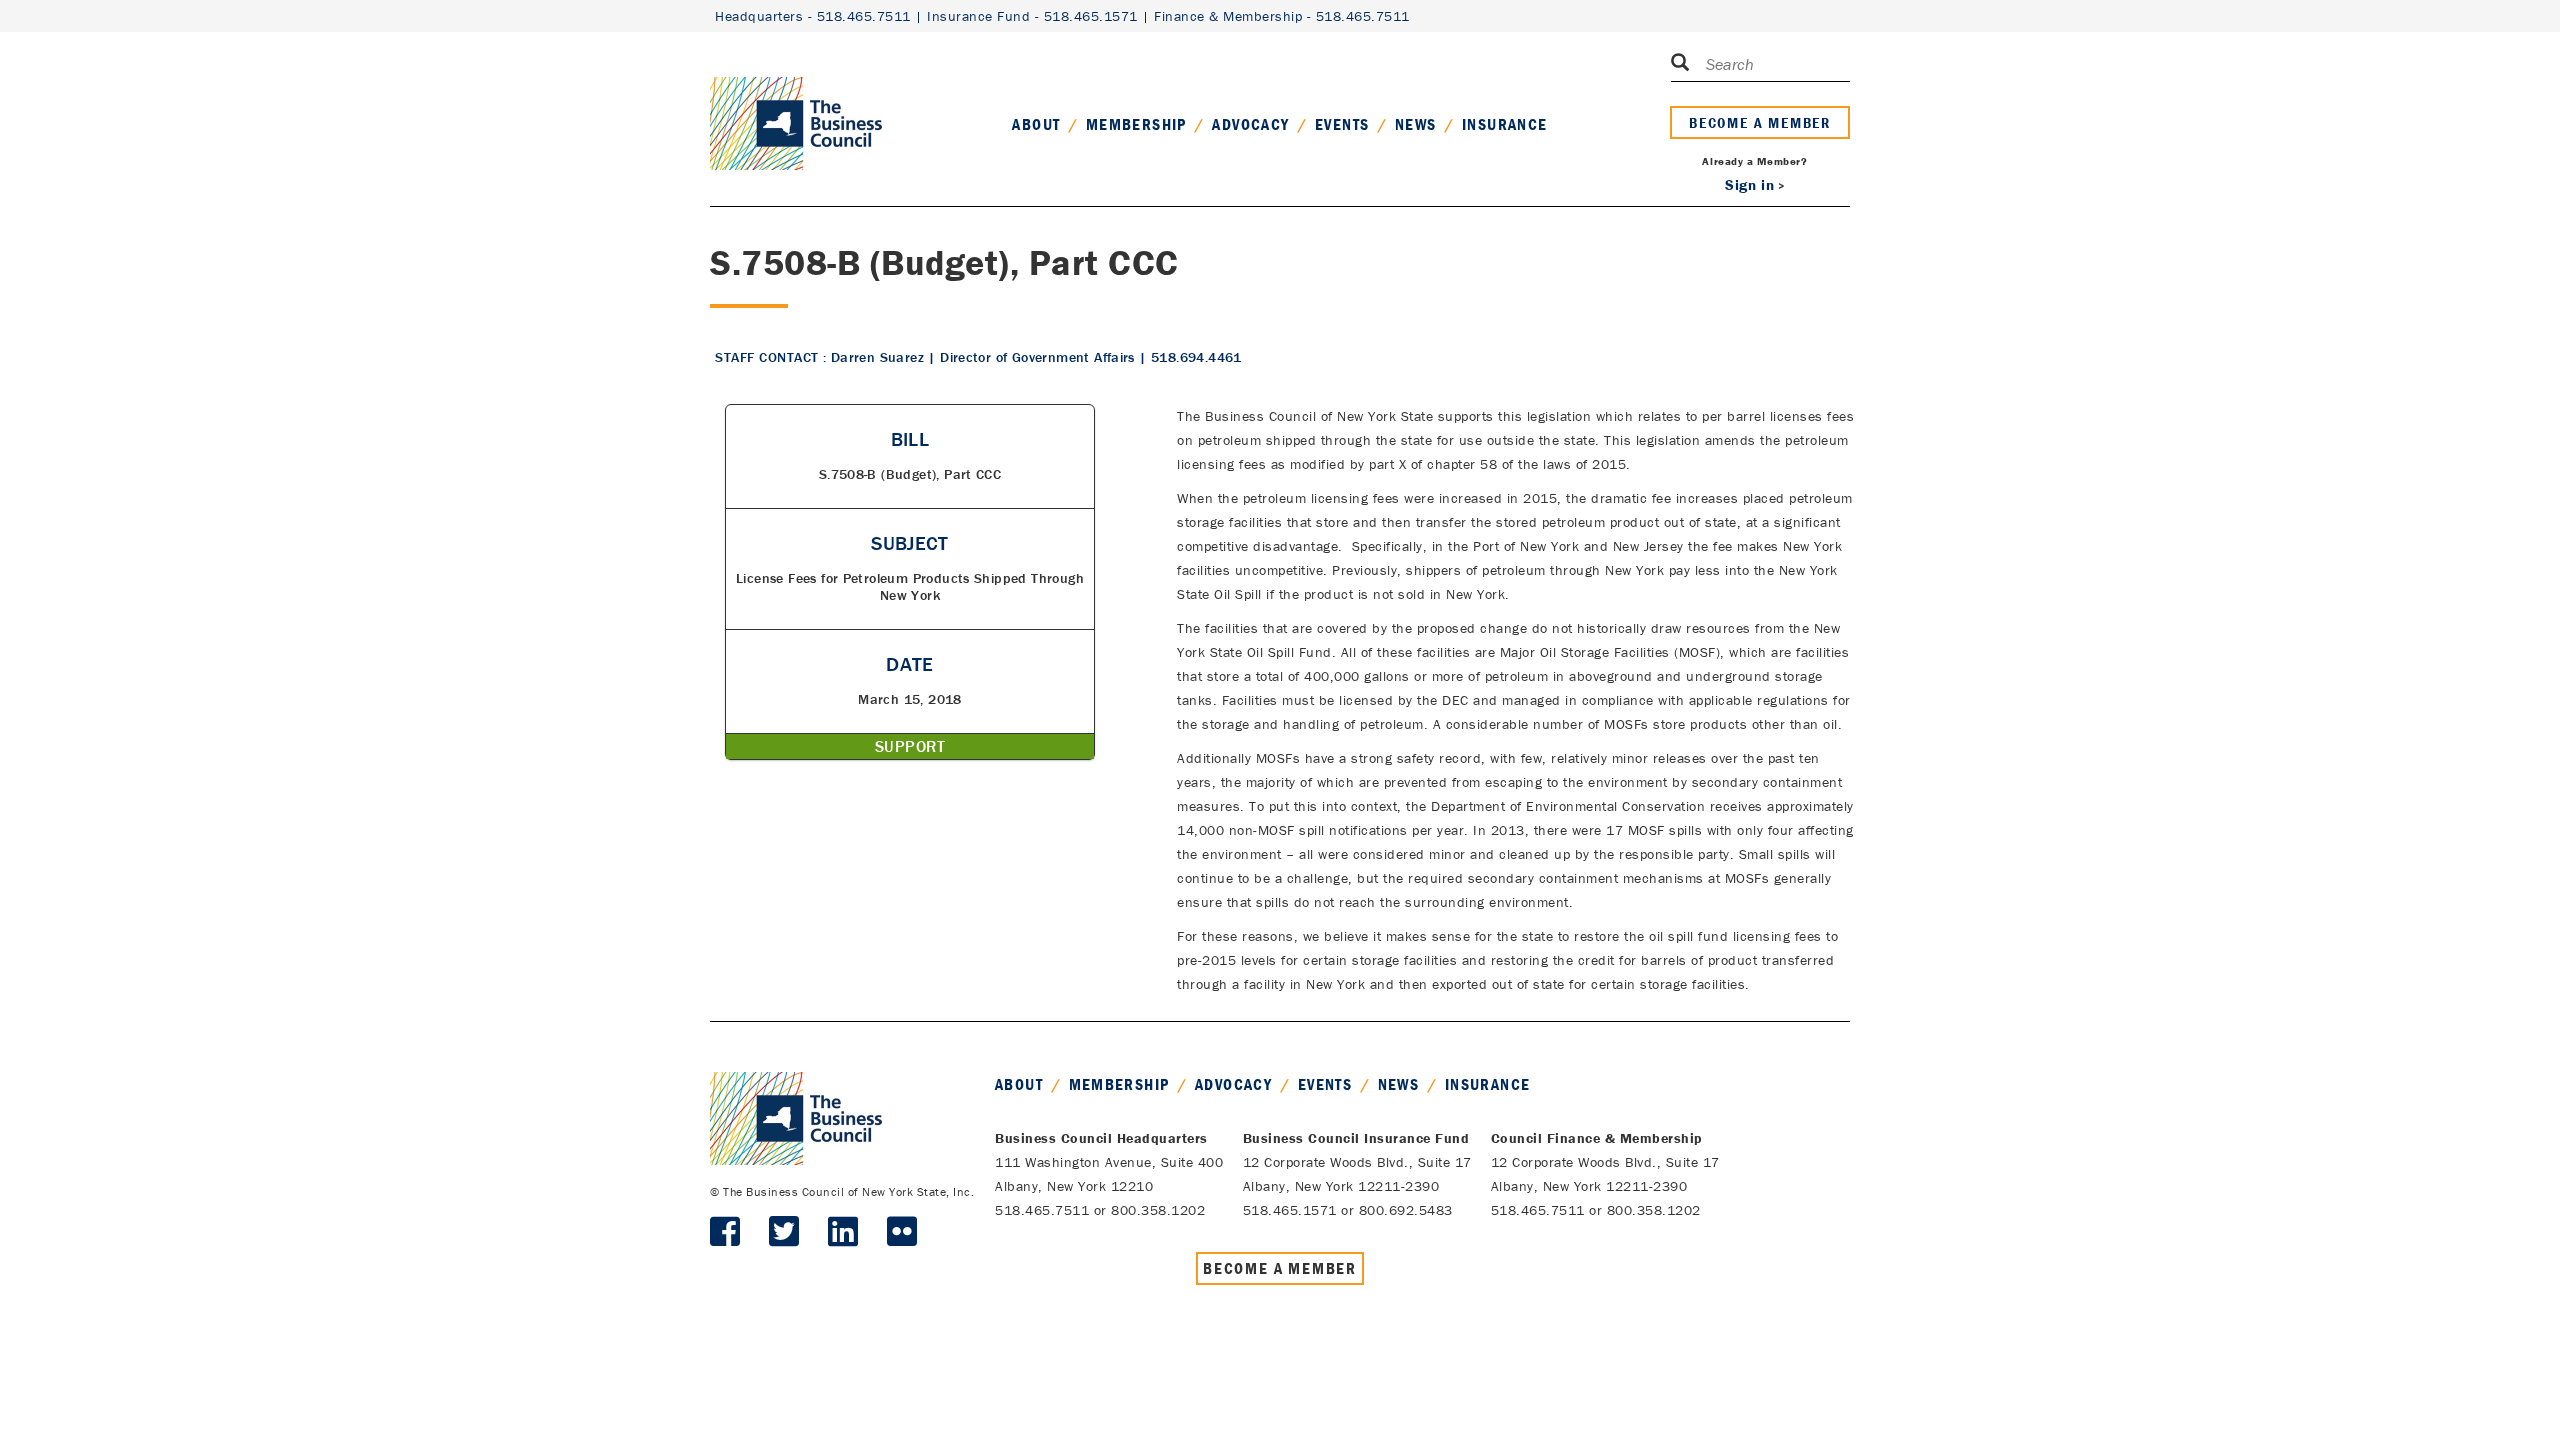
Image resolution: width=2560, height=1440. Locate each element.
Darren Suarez (877, 357)
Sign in (1749, 184)
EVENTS (1342, 124)
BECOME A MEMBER (1760, 122)
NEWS (1416, 124)
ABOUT (1036, 124)
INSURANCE (1505, 124)
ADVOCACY (1250, 124)
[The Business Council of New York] (796, 99)
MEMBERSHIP (1136, 124)
